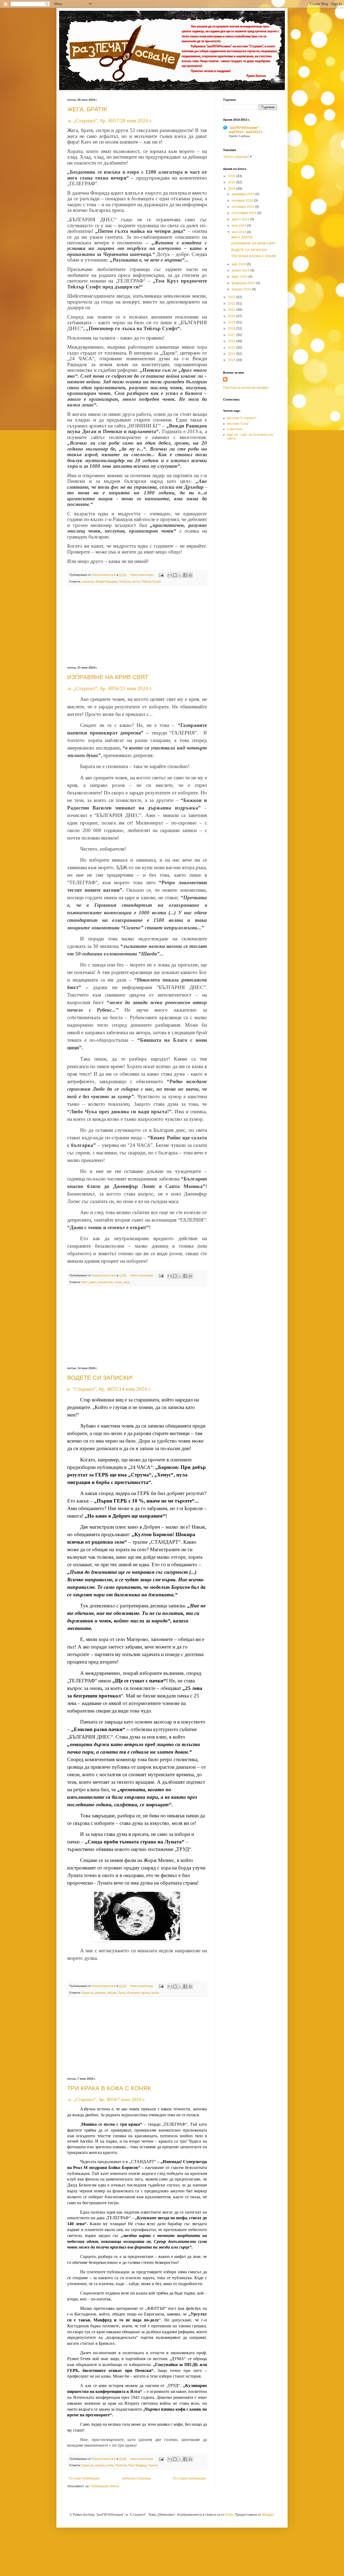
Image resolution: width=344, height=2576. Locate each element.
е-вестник (234, 429)
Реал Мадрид (137, 2465)
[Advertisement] (137, 626)
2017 (232, 335)
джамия (100, 1993)
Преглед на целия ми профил (246, 388)
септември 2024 (244, 213)
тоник (118, 1282)
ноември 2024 (243, 201)
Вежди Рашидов (106, 581)
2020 (232, 316)
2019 (232, 322)
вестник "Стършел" (242, 418)
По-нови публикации (84, 2478)
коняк (110, 2465)
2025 (232, 182)
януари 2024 (242, 289)
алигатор (88, 581)
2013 (232, 360)
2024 (232, 189)
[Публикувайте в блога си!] (175, 575)
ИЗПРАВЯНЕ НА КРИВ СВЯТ (108, 677)
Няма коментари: (142, 575)
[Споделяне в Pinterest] (190, 575)
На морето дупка (138, 1993)
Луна (121, 1993)
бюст (85, 1282)
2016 (232, 341)
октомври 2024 (243, 207)
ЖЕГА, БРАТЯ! (87, 109)
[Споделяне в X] (180, 575)
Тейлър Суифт (151, 581)
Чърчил (153, 2465)
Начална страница (136, 2478)
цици (127, 1282)
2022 (232, 304)
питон (136, 581)
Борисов (87, 1993)
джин (93, 1282)
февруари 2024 (244, 283)
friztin (229, 2515)
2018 (232, 329)
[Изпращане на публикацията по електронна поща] (161, 575)
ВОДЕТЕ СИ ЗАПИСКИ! (100, 1378)
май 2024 (239, 264)
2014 (232, 354)
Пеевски (125, 581)
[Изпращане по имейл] (170, 575)
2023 (232, 297)
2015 (232, 348)
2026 (232, 176)
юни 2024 (239, 232)
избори (112, 1993)
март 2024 (240, 277)
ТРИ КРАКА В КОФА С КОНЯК (109, 2088)
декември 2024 (243, 194)
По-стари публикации (189, 2478)
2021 (232, 310)
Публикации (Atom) (105, 2486)
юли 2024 (239, 226)
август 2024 (241, 219)
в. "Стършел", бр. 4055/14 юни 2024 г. (109, 1389)
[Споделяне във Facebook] (185, 575)
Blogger (268, 2515)
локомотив (105, 1282)
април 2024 (241, 270)
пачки (155, 1993)
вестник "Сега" (238, 424)
